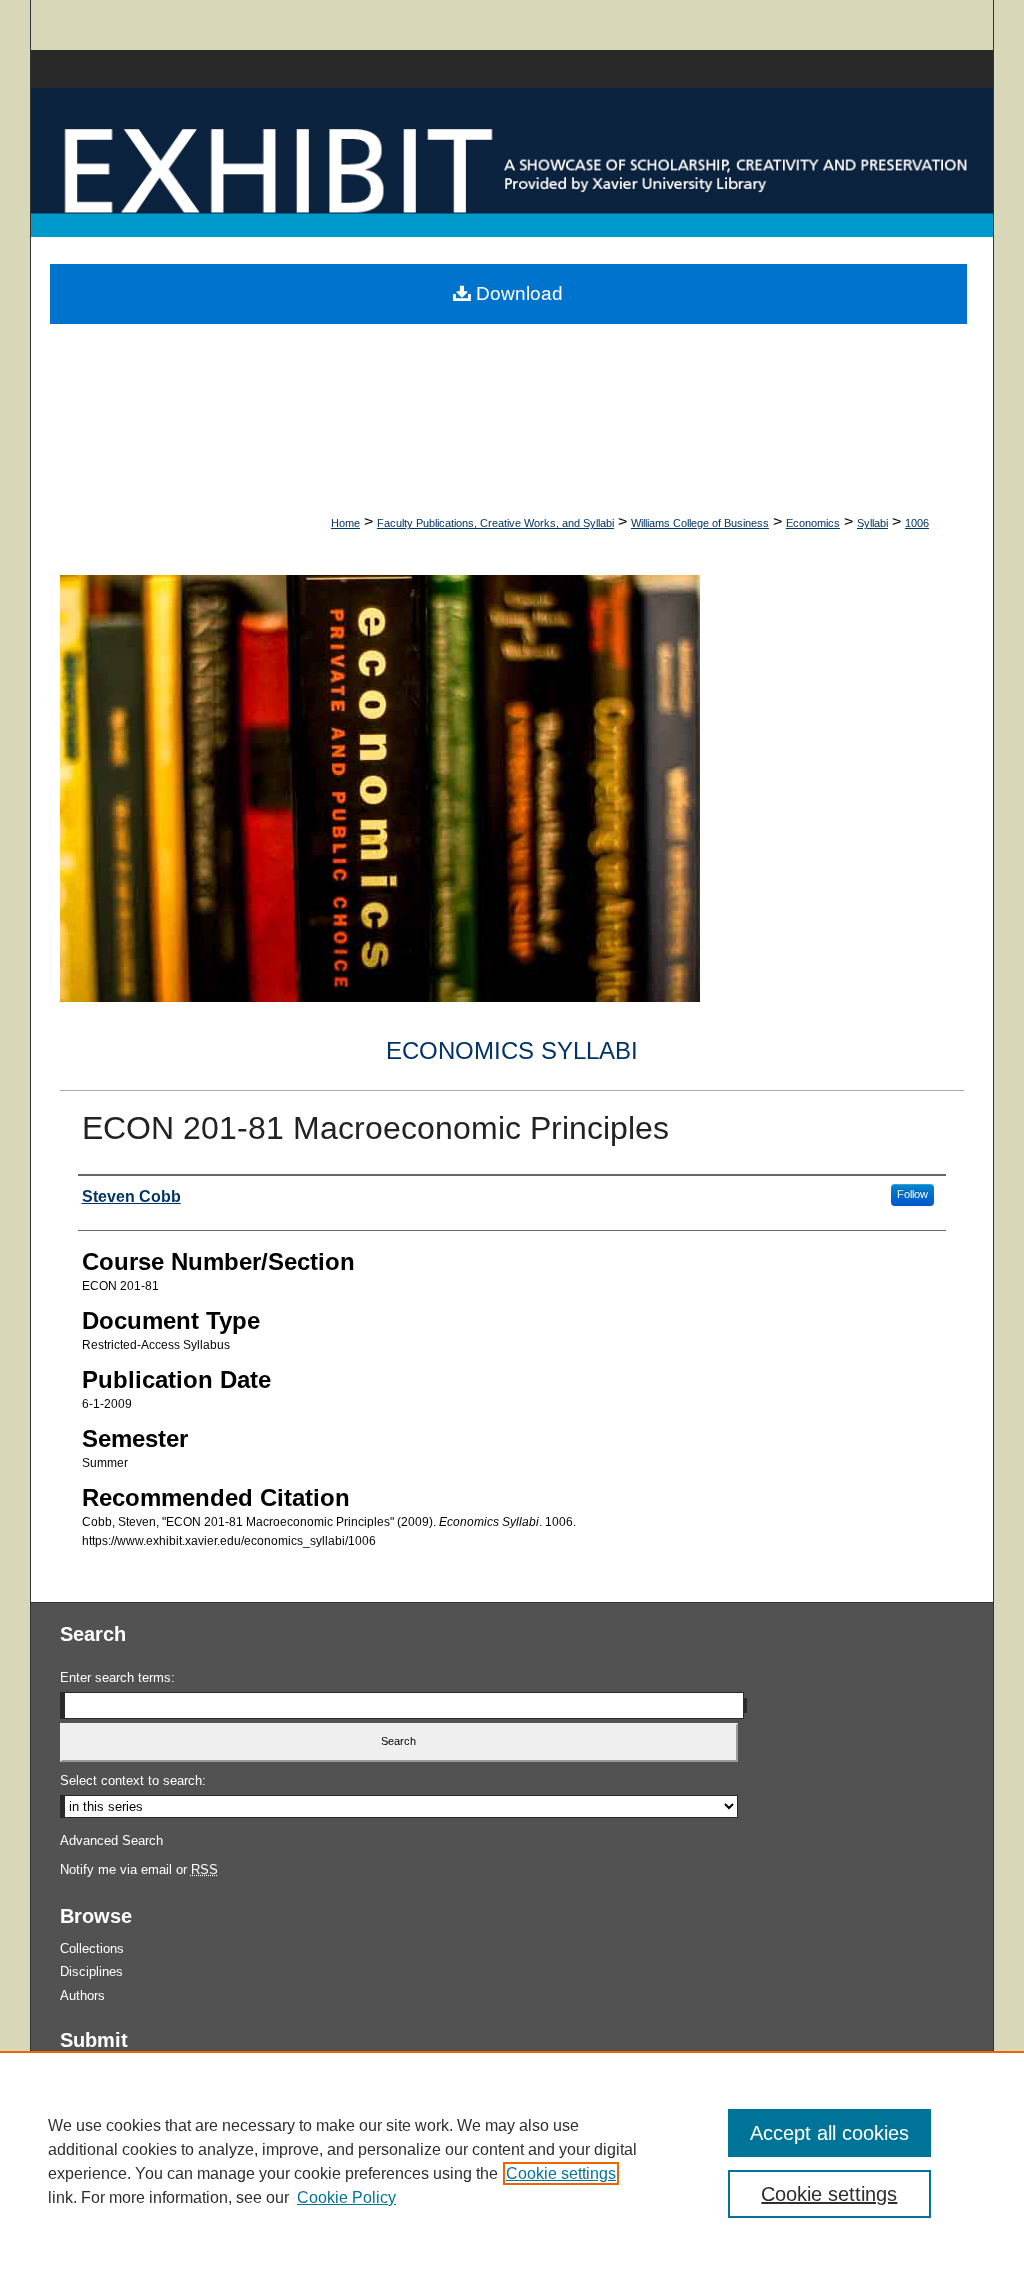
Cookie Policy (346, 2197)
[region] (512, 2161)
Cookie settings (561, 2173)
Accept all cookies (829, 2133)
